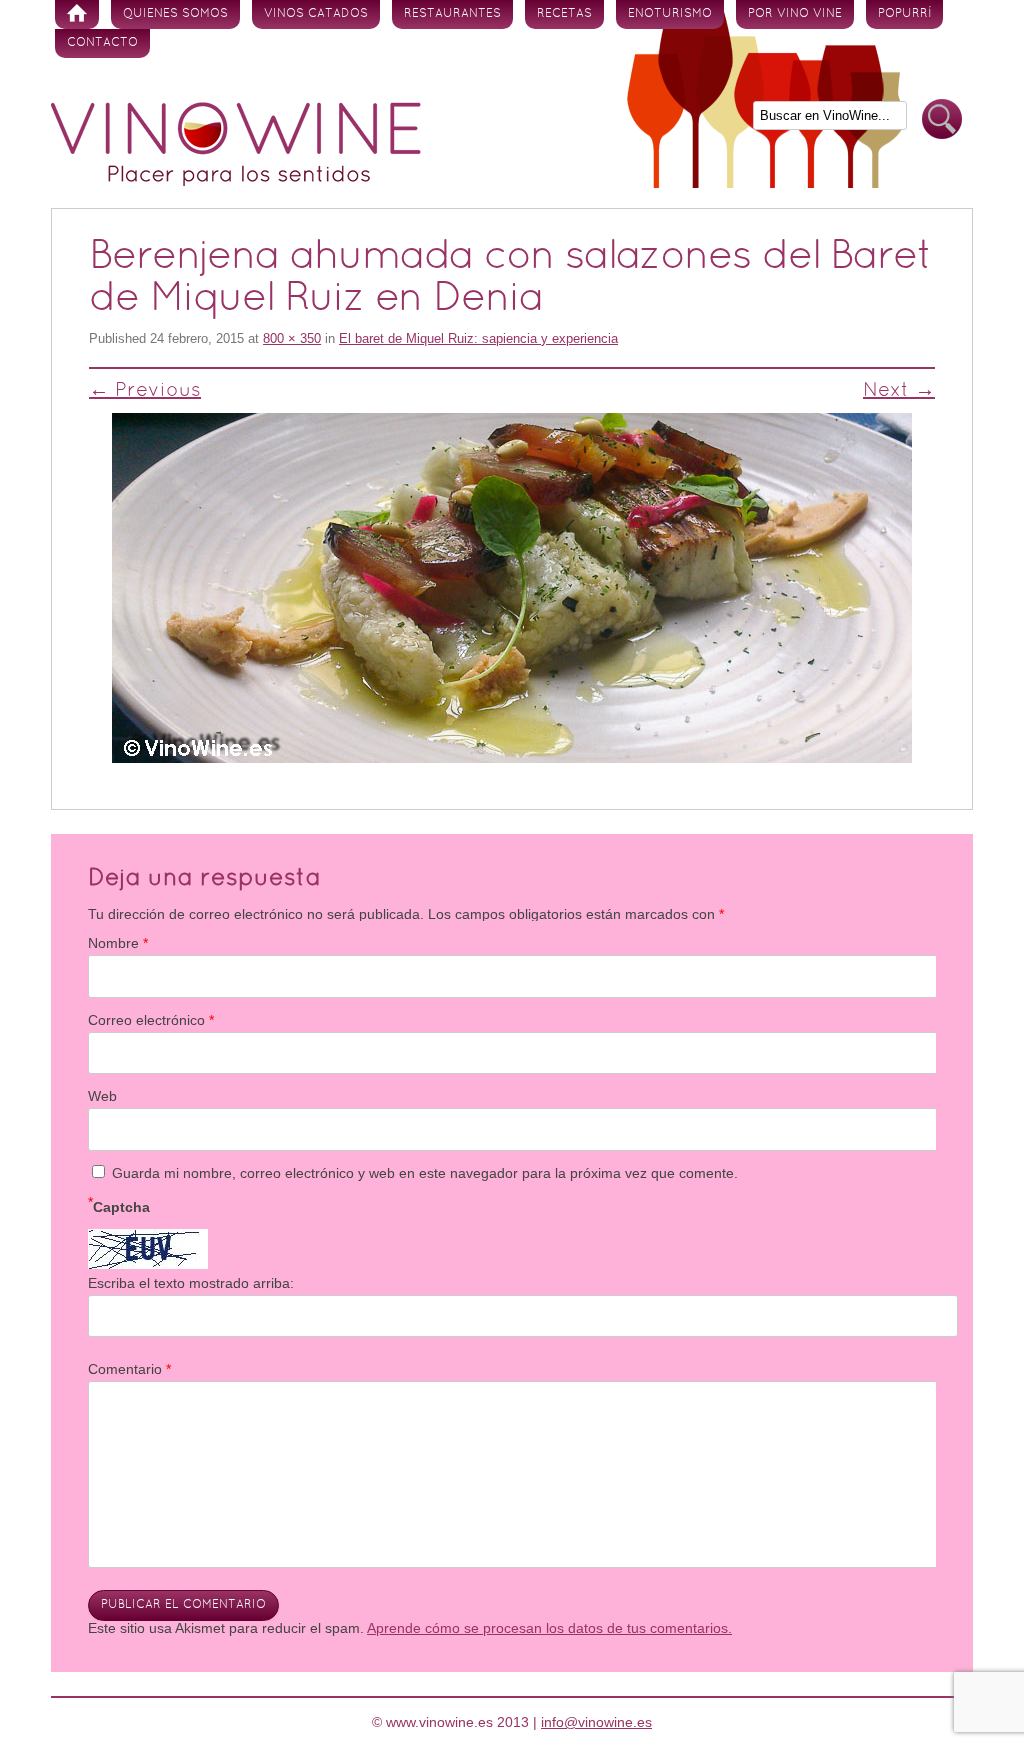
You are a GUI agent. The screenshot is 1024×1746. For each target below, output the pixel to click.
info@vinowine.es (596, 1722)
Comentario (129, 1369)
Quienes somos (175, 14)
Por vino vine (795, 14)
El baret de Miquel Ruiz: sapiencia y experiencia (478, 338)
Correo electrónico (151, 1020)
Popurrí (904, 14)
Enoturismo (670, 14)
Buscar (942, 119)
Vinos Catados (316, 14)
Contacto (102, 43)
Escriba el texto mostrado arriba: (191, 1283)
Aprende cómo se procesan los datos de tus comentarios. (549, 1628)
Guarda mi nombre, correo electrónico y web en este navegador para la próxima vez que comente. (425, 1173)
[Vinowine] (236, 181)
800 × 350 (292, 338)
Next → (899, 391)
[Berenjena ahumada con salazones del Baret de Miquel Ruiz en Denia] (512, 588)
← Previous (145, 391)
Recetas (564, 14)
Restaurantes (452, 14)
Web (102, 1096)
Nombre (118, 943)
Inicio (77, 14)
